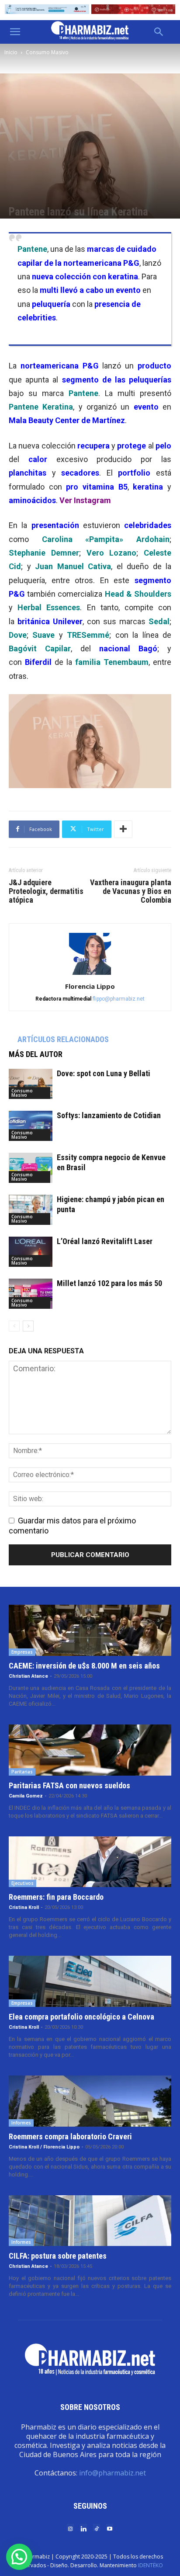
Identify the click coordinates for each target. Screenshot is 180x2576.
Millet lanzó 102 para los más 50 (109, 1283)
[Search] (159, 32)
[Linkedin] (83, 2528)
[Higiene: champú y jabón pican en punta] (31, 1210)
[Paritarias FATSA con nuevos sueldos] (90, 1750)
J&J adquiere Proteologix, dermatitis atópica (46, 891)
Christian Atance (28, 1676)
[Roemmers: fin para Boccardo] (90, 1862)
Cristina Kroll (24, 1907)
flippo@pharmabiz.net (119, 999)
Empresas (22, 1652)
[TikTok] (97, 2528)
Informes (21, 2123)
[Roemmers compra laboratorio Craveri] (90, 2101)
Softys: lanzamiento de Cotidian (109, 1115)
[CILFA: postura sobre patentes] (90, 2221)
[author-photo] (90, 974)
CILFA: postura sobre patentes (58, 2256)
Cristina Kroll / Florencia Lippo (44, 2147)
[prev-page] (14, 1326)
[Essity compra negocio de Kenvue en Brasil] (31, 1168)
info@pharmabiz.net (112, 2473)
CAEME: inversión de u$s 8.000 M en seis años (84, 1666)
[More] (123, 829)
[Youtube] (110, 2528)
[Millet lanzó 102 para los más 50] (31, 1294)
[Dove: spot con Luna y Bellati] (31, 1084)
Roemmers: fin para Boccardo (56, 1897)
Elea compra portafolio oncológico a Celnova (81, 2017)
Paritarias (22, 1772)
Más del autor (36, 1054)
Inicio (11, 52)
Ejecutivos (22, 1883)
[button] (15, 32)
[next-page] (28, 1326)
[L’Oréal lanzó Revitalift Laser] (31, 1252)
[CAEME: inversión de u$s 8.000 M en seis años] (90, 1630)
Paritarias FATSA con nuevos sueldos (69, 1785)
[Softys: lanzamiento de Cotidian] (31, 1126)
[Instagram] (70, 2528)
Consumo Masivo (47, 52)
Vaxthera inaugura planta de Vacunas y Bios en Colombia (131, 891)
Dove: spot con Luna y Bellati (104, 1073)
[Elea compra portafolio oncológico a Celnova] (90, 1981)
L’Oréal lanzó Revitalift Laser (105, 1241)
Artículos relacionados (63, 1039)
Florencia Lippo (90, 986)
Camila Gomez (26, 1796)
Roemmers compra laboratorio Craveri (70, 2136)
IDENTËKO (151, 2565)
